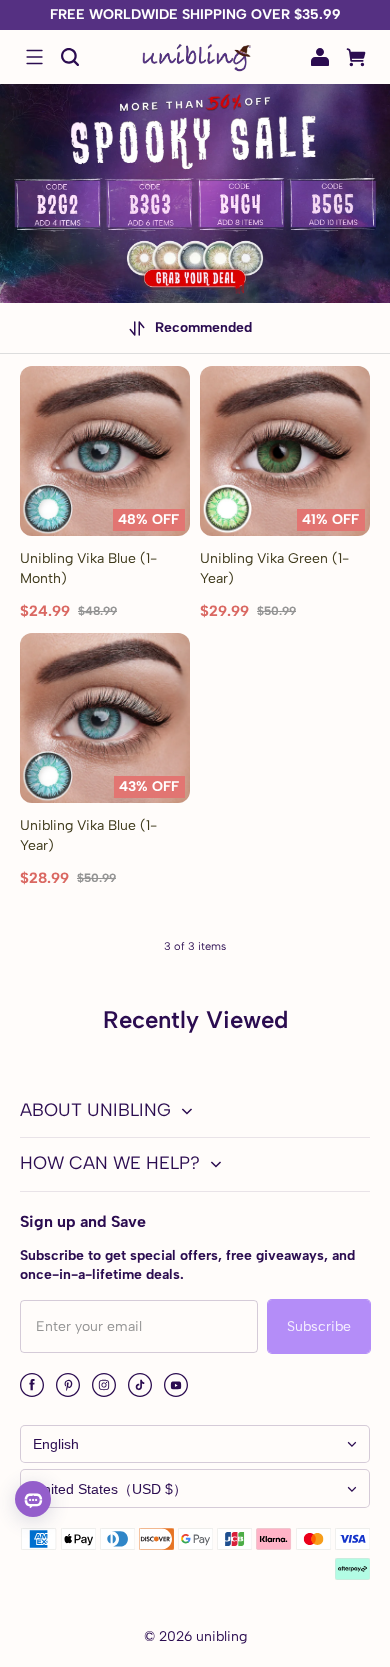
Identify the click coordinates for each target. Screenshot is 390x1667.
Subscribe (319, 1326)
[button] (34, 57)
